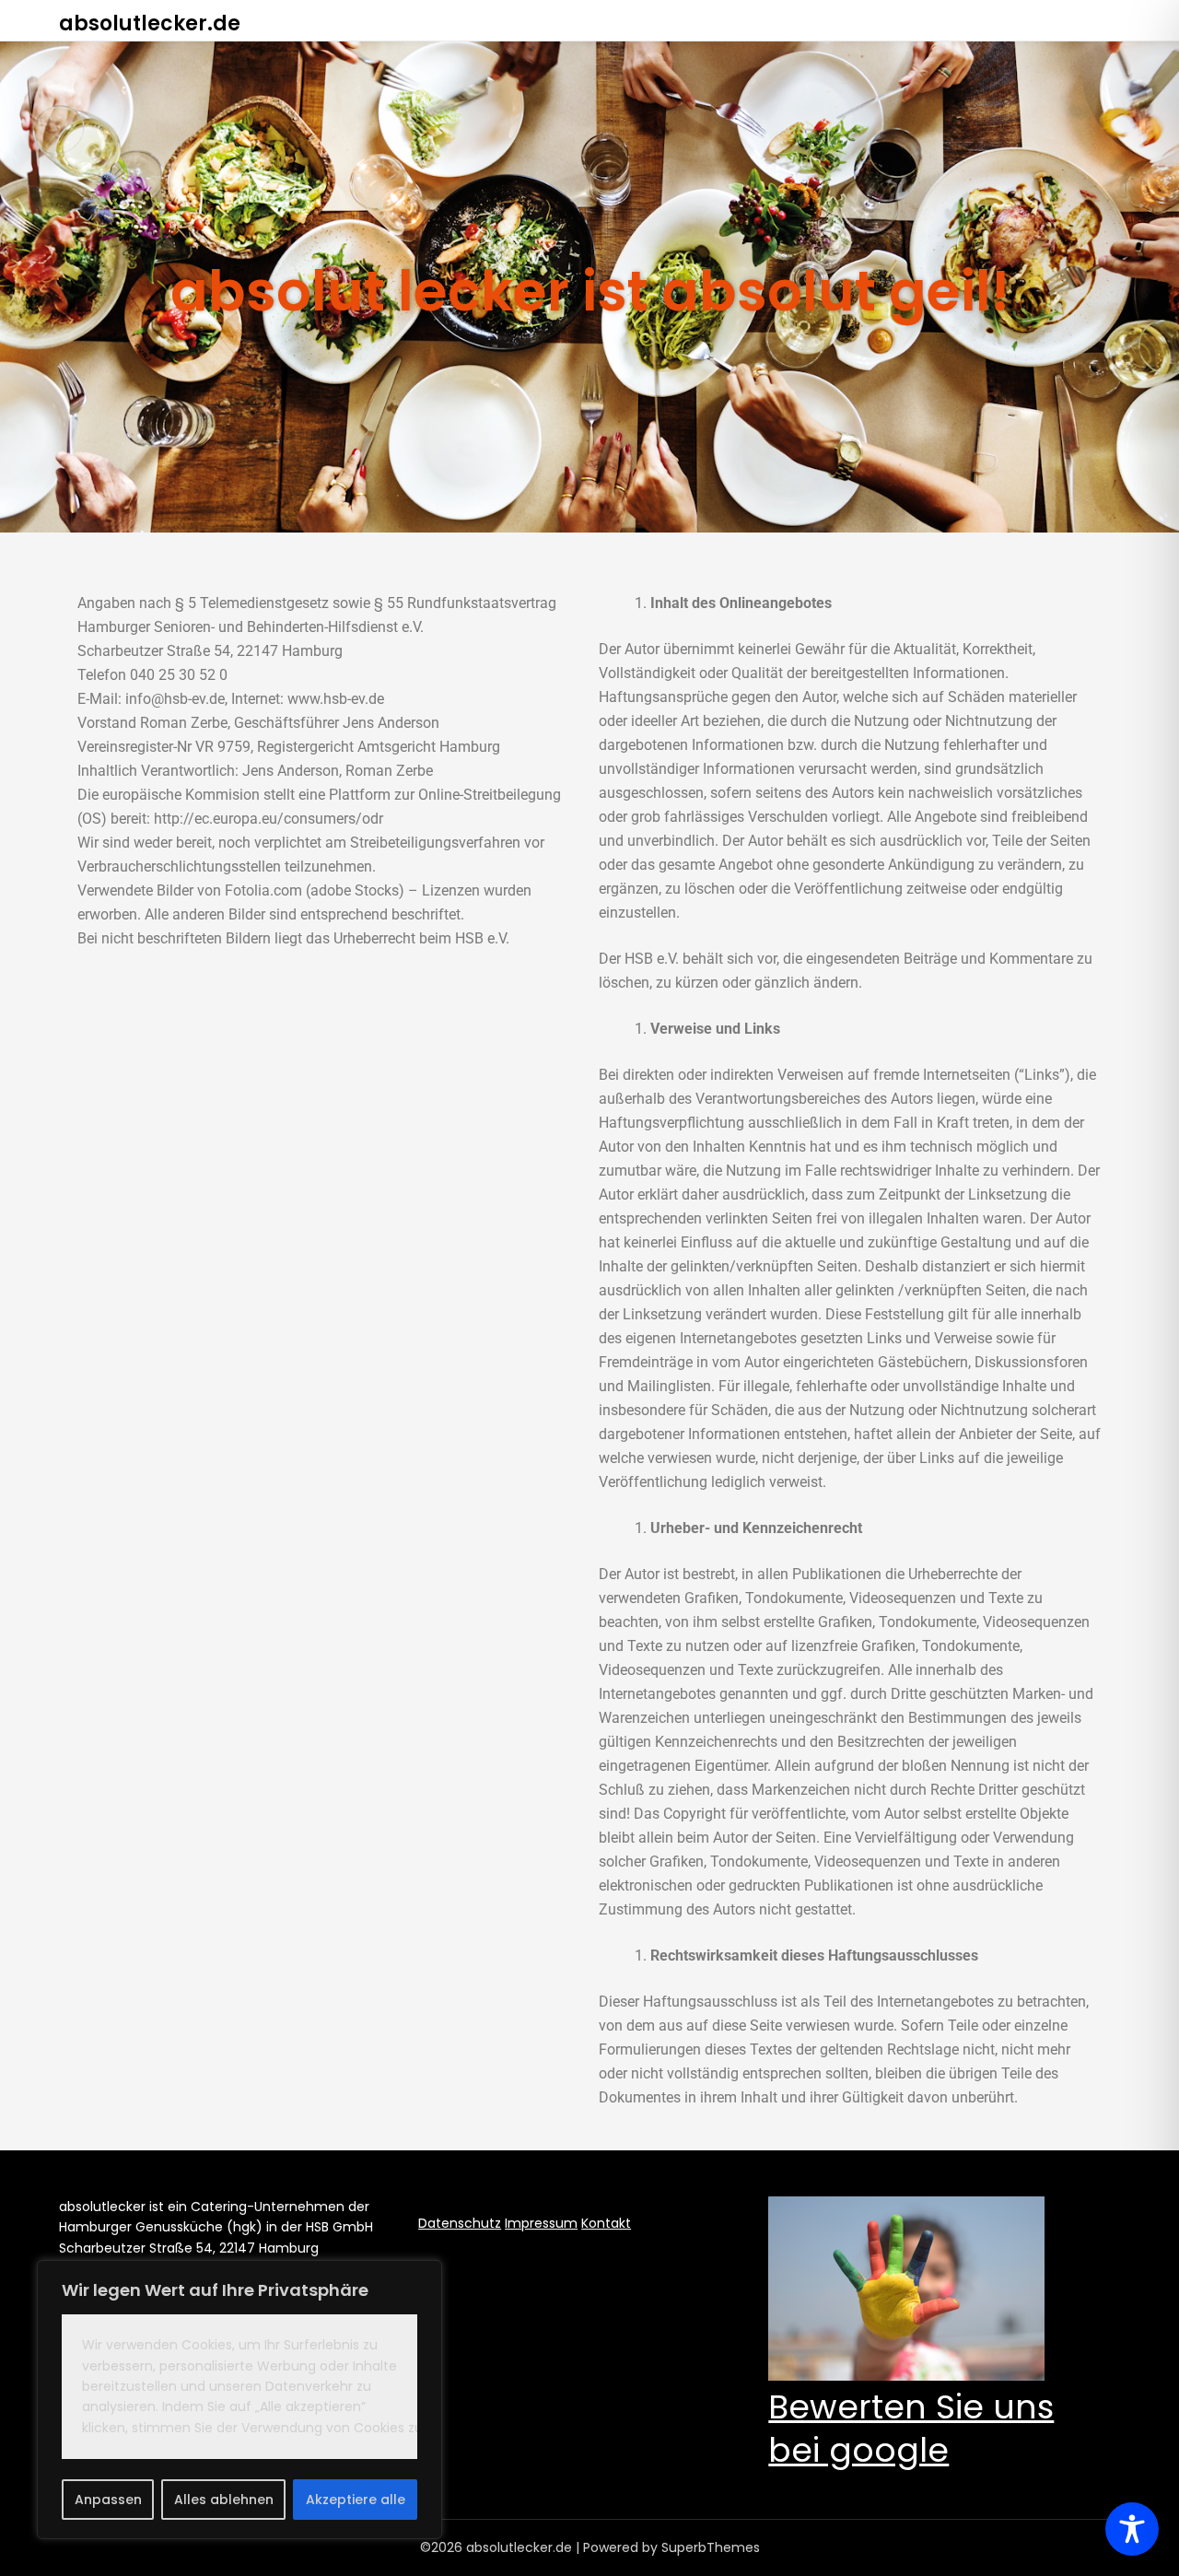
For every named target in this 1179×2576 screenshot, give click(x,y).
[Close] (423, 2276)
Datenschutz (460, 2223)
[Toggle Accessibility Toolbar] (1132, 2529)
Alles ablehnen (224, 2500)
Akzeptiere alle (356, 2500)
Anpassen (108, 2500)
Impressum (541, 2223)
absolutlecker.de (150, 23)
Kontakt (606, 2223)
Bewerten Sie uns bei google (911, 2429)
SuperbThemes (711, 2547)
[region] (239, 2400)
